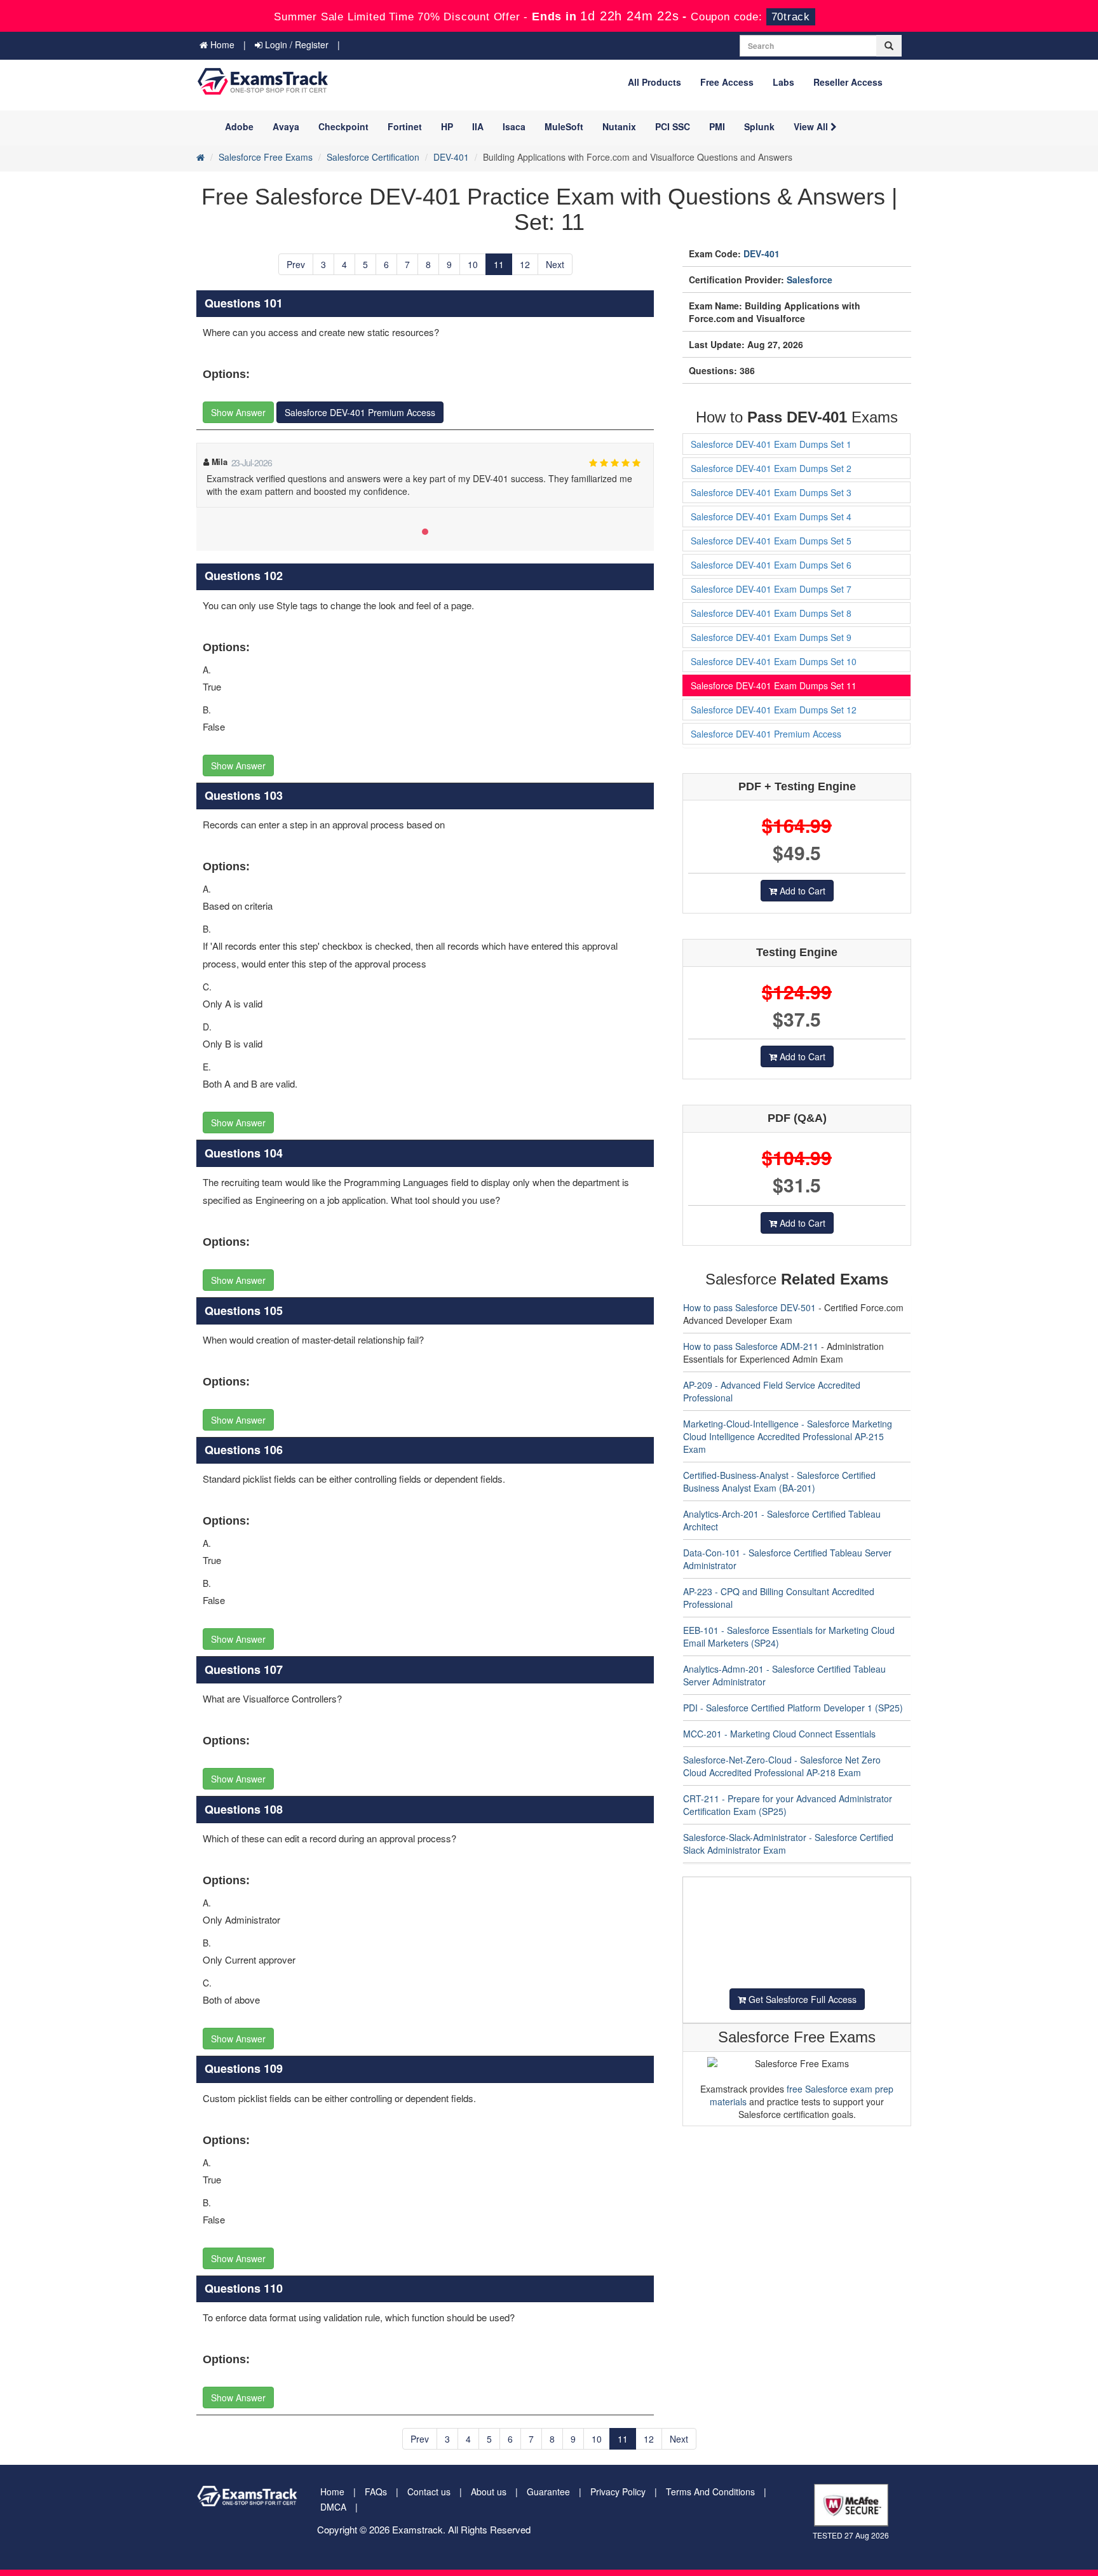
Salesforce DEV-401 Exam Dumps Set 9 (771, 637)
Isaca (514, 126)
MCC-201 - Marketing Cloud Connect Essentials (779, 1734)
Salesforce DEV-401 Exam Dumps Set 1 (771, 444)
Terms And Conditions (710, 2492)
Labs (783, 82)
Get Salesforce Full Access (801, 1999)
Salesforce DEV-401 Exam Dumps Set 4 (771, 516)
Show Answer (238, 412)
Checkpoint (343, 126)
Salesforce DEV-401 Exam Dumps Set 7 (771, 589)
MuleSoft (564, 126)
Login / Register (295, 44)
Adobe (239, 126)
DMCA (333, 2507)
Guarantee (548, 2492)
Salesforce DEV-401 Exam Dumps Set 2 (771, 468)
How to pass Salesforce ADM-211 (751, 1346)
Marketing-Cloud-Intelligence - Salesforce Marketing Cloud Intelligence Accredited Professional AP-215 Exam (788, 1436)
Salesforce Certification (373, 157)
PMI (717, 126)
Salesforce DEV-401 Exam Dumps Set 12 (774, 710)
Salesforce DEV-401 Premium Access (360, 412)
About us (489, 2492)
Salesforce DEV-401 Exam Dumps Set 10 (774, 661)
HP (447, 126)
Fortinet (405, 126)
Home (221, 44)
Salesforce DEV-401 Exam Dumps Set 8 (771, 613)
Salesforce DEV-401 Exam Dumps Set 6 (771, 565)
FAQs (376, 2492)
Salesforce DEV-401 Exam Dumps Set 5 (771, 541)
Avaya (286, 126)
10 (473, 264)
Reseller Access (848, 82)
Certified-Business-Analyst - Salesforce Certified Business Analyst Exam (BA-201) (779, 1481)
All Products (654, 82)
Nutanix (619, 126)
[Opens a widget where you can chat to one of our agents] (1050, 2554)
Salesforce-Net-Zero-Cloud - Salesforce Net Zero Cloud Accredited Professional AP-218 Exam (782, 1766)
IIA (478, 126)
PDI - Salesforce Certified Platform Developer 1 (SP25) (793, 1708)
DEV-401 (451, 157)
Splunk (759, 126)
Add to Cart (801, 891)
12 (525, 264)
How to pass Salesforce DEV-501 (749, 1307)
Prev (296, 264)
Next (555, 264)
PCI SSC (673, 126)
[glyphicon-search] (889, 46)
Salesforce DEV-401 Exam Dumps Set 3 (771, 492)
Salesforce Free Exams (266, 157)
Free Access (727, 82)
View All (812, 126)
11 (499, 264)
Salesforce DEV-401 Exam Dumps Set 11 (774, 685)
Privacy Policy (618, 2492)
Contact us (429, 2492)
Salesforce (810, 280)
